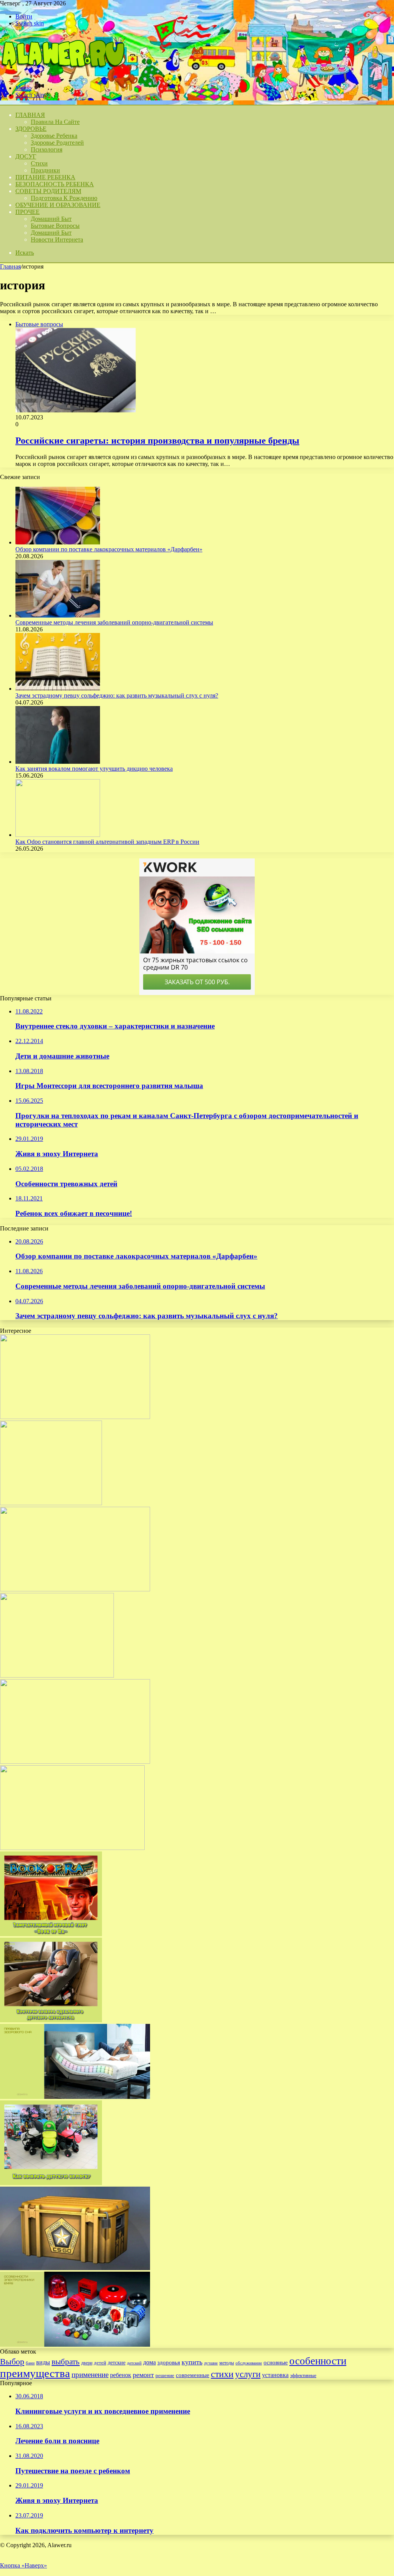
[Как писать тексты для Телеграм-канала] (75, 1762)
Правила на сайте (55, 122)
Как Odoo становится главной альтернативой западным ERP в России (107, 842)
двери (87, 2363)
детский (134, 2363)
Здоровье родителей (57, 143)
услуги (248, 2374)
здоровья (169, 2362)
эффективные (303, 2376)
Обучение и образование (58, 205)
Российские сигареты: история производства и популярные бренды (157, 441)
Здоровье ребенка (54, 136)
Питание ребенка (45, 177)
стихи (222, 2374)
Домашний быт (51, 219)
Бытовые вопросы (55, 226)
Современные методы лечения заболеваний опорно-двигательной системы (114, 622)
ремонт (143, 2375)
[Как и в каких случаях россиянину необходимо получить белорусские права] (72, 1848)
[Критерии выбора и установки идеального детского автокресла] (51, 2020)
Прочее (28, 212)
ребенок (121, 2375)
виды (43, 2362)
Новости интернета (57, 240)
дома (149, 2362)
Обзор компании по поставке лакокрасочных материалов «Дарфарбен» (109, 549)
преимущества (35, 2373)
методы (227, 2363)
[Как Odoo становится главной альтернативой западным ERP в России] (58, 835)
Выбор (12, 2361)
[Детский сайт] (62, 75)
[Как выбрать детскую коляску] (51, 2183)
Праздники (45, 170)
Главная (10, 266)
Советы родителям (48, 191)
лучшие (211, 2363)
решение (165, 2375)
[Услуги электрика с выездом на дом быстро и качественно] (75, 1417)
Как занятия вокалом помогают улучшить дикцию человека (94, 769)
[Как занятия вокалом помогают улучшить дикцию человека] (58, 762)
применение (90, 2375)
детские (117, 2362)
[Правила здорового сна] (75, 2097)
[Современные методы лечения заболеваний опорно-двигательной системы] (58, 615)
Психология (47, 149)
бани (30, 2363)
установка (275, 2375)
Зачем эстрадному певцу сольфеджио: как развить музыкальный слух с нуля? (117, 695)
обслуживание (249, 2363)
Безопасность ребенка (55, 184)
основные (276, 2362)
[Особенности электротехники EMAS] (75, 2345)
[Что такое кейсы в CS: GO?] (75, 2268)
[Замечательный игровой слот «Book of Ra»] (51, 1934)
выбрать (66, 2362)
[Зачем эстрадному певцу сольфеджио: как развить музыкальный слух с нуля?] (58, 689)
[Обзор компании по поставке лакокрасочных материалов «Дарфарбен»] (58, 542)
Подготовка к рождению (64, 198)
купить (192, 2362)
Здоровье (31, 129)
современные (193, 2375)
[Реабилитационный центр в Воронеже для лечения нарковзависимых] (51, 1503)
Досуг (26, 156)
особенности (318, 2361)
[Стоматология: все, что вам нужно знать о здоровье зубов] (57, 1675)
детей (100, 2363)
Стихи (39, 163)
